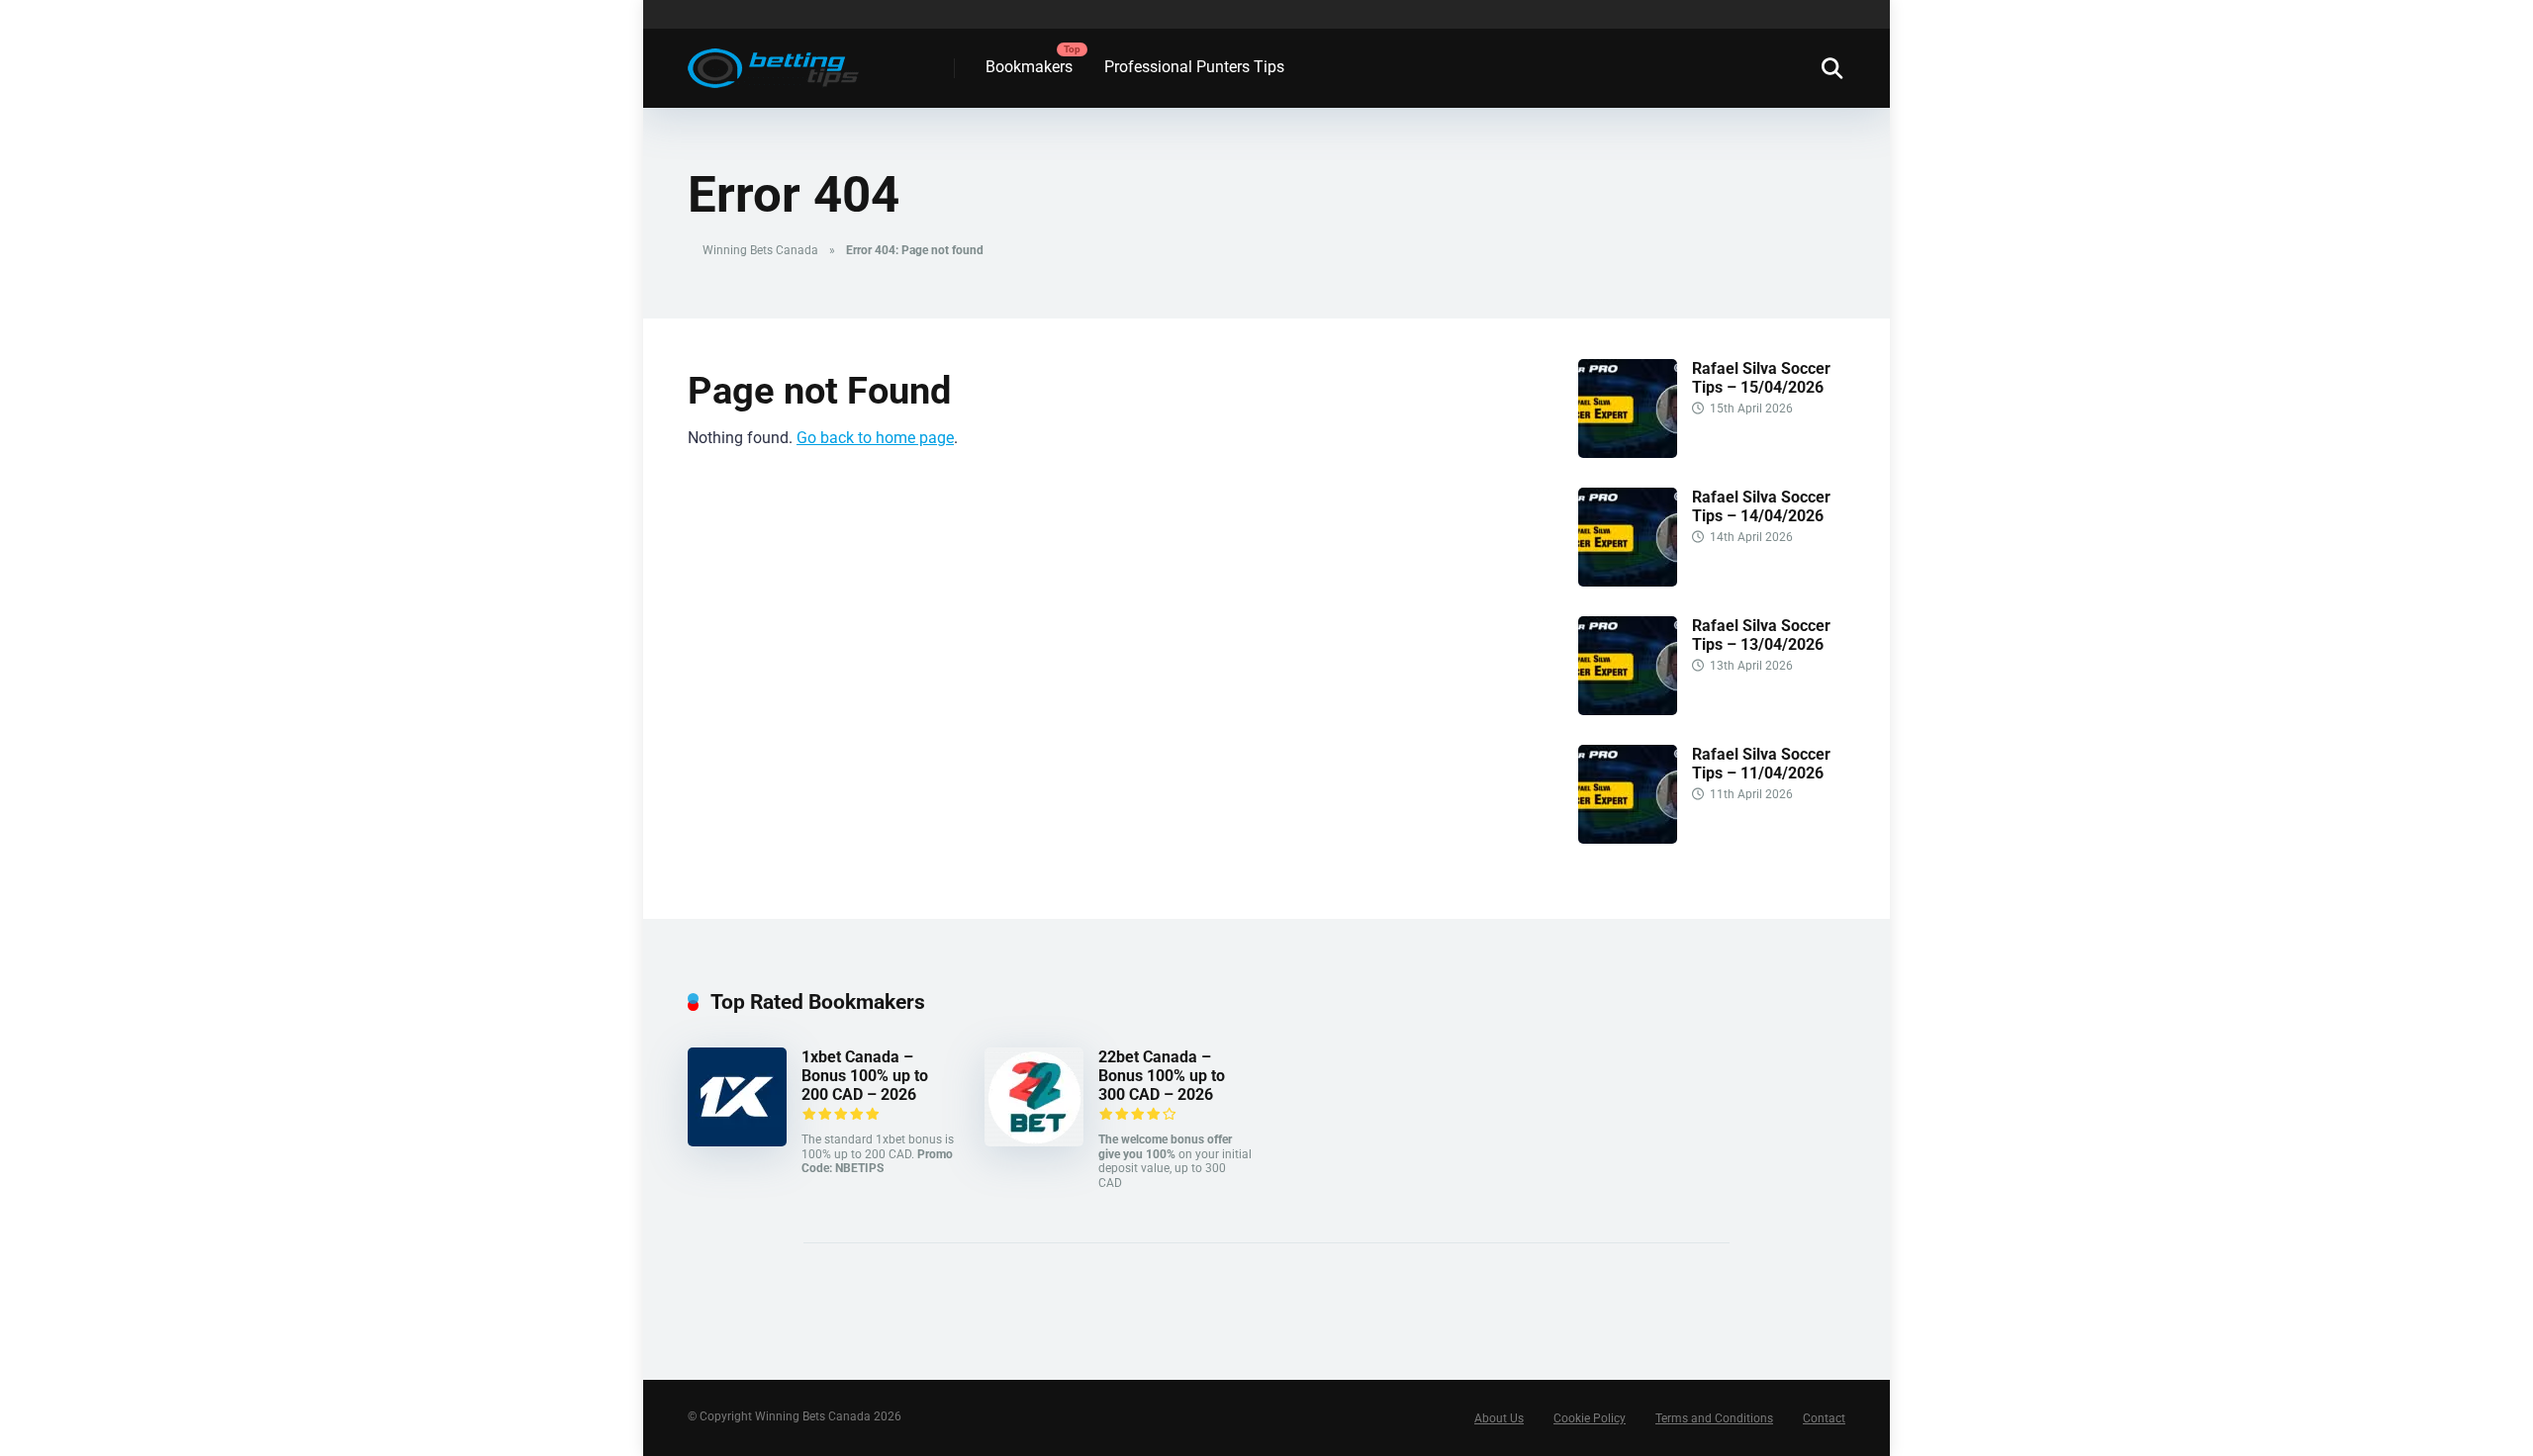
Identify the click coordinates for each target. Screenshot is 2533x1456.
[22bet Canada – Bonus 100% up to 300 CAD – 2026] (1034, 1141)
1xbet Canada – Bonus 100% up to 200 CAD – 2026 (865, 1076)
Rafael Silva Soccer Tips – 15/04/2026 (1761, 378)
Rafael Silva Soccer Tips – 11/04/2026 (1761, 764)
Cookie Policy (1590, 1418)
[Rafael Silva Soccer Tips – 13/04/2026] (1628, 710)
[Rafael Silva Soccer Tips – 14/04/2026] (1628, 581)
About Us (1499, 1418)
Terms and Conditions (1714, 1418)
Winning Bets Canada (760, 250)
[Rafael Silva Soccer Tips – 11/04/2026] (1628, 838)
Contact (1824, 1418)
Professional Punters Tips (1194, 67)
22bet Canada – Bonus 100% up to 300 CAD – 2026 (1162, 1076)
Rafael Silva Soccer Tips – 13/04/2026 (1761, 635)
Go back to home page (875, 438)
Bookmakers (1029, 67)
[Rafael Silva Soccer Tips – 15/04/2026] (1628, 453)
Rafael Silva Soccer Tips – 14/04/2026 (1761, 506)
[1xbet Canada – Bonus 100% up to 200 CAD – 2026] (737, 1141)
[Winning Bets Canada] (773, 61)
